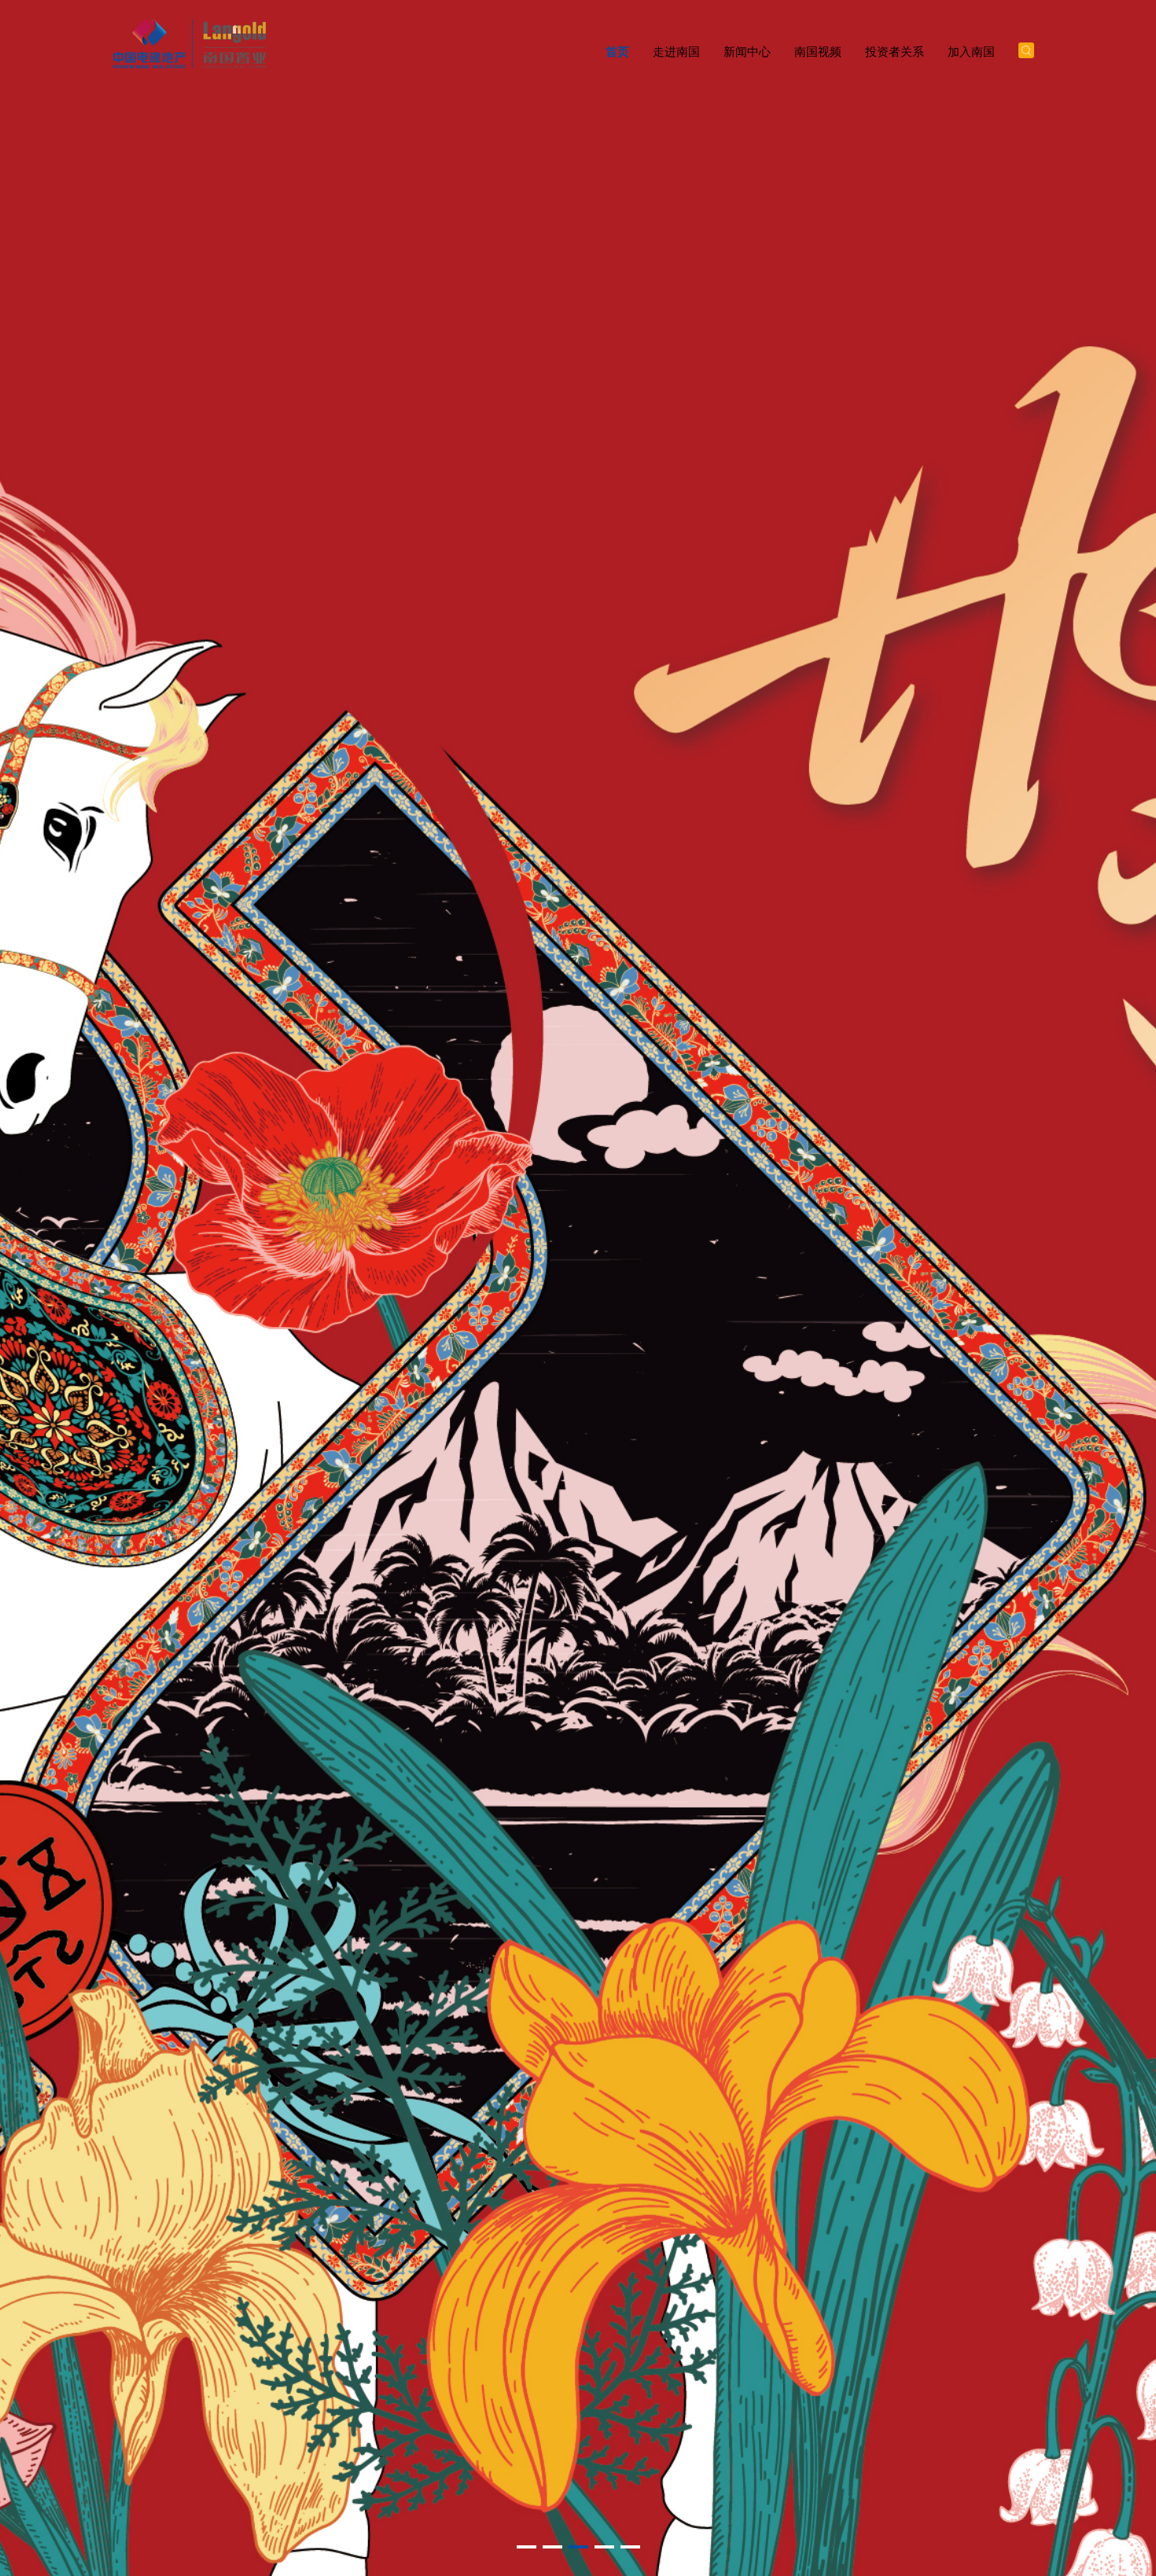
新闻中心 (747, 52)
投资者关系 (895, 52)
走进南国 (676, 52)
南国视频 (818, 52)
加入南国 (971, 52)
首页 (617, 52)
